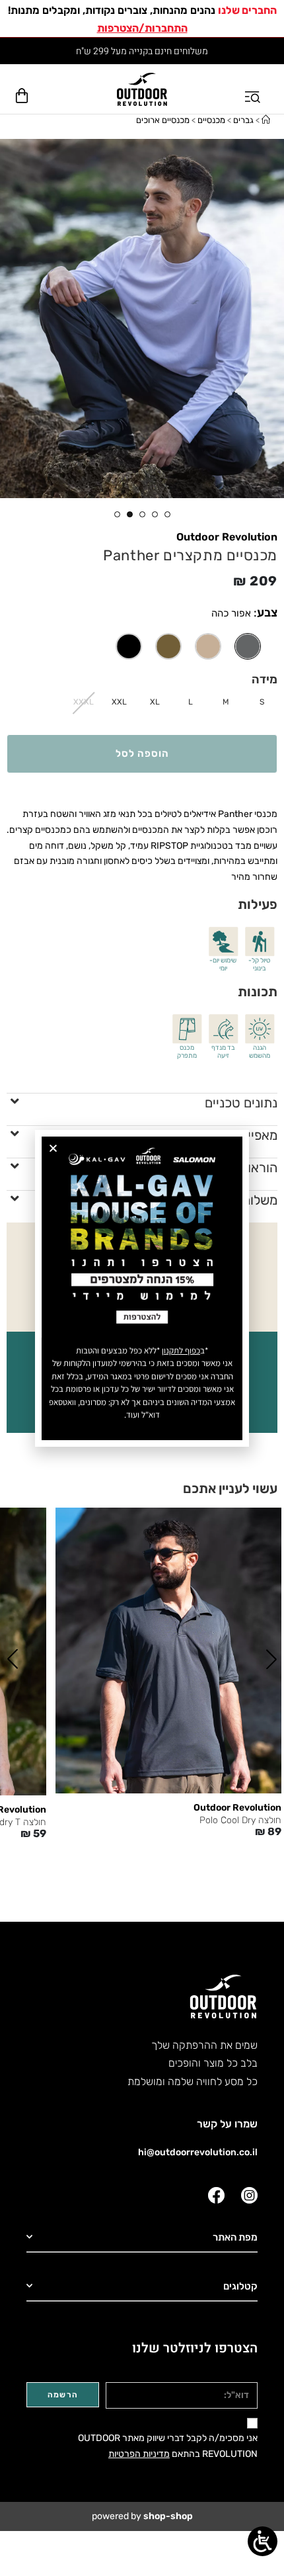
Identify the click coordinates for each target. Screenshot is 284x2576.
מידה (265, 679)
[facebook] (216, 2195)
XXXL (84, 702)
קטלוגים (240, 2286)
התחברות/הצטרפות (142, 28)
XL (155, 702)
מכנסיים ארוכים (163, 120)
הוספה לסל (142, 753)
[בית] (266, 120)
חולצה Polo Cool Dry (240, 1821)
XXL (119, 702)
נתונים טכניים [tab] (241, 1103)
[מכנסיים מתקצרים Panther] (208, 646)
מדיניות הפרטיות (139, 2454)
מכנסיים (211, 120)
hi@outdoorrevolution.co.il (198, 2152)
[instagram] (249, 2195)
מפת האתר (235, 2237)
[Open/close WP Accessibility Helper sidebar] (263, 2541)
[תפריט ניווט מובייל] (254, 89)
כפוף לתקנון (181, 1351)
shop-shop (168, 2516)
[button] (271, 1659)
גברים (243, 120)
